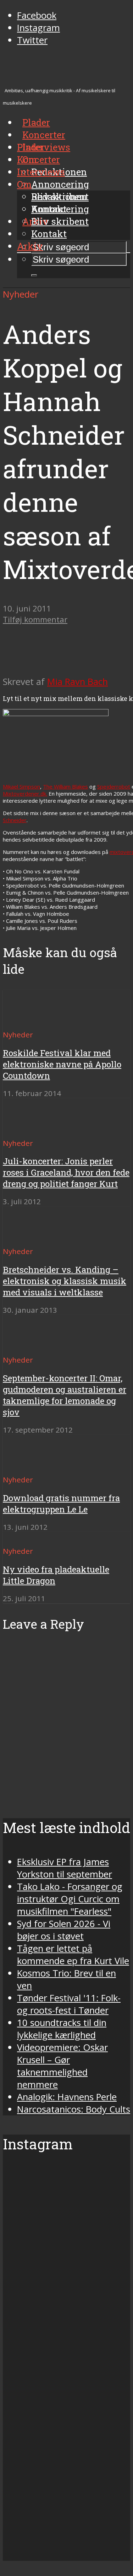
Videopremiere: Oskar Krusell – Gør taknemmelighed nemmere (62, 2066)
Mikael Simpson (21, 786)
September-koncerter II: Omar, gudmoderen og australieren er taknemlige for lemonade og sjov (65, 1395)
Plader (31, 147)
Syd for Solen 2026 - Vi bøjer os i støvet (64, 1930)
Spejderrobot (114, 786)
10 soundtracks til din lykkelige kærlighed (62, 2029)
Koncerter (38, 159)
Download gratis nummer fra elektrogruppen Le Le (61, 1504)
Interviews (46, 147)
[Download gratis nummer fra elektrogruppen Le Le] (29, 1467)
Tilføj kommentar (35, 619)
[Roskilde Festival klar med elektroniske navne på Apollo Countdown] (29, 1022)
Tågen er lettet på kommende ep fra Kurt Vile (73, 1955)
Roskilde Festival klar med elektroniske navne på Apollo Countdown (62, 1064)
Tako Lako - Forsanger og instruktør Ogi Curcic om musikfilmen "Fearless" (70, 1899)
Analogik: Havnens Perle (67, 2097)
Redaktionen (59, 197)
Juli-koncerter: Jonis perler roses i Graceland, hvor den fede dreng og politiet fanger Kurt (66, 1172)
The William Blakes (65, 786)
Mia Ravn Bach (77, 682)
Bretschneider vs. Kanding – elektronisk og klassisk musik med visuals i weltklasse (65, 1281)
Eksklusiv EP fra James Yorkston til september (65, 1868)
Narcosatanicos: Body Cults (74, 2109)
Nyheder (21, 294)
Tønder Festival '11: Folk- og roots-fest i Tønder (69, 2004)
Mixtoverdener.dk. (25, 794)
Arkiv (30, 246)
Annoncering (60, 184)
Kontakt (49, 234)
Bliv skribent (60, 221)
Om (24, 184)
